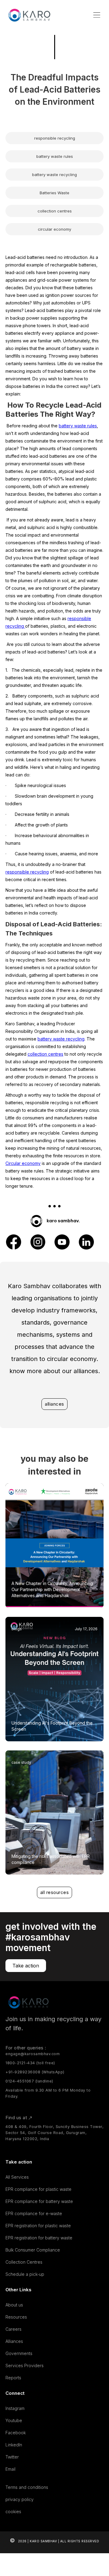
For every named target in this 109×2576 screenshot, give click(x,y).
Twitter (12, 2457)
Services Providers (25, 2366)
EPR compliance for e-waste (34, 2213)
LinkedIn (14, 2445)
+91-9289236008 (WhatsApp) (35, 2072)
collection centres (45, 1054)
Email (10, 2469)
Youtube (14, 2420)
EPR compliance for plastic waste (38, 2189)
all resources (55, 1892)
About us (14, 2305)
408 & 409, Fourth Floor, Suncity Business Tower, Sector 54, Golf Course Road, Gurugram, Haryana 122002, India (54, 2133)
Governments (19, 2353)
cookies (13, 2512)
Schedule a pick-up (25, 2274)
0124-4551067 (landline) (29, 2081)
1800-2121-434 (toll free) (30, 2063)
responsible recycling (27, 872)
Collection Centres (24, 2262)
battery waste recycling (61, 1039)
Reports (13, 2378)
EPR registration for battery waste (39, 2238)
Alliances (14, 2341)
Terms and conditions (27, 2487)
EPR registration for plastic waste (38, 2226)
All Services (17, 2177)
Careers (13, 2329)
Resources (16, 2317)
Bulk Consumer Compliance (33, 2250)
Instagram (15, 2408)
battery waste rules (78, 426)
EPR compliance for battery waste (39, 2201)
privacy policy (20, 2499)
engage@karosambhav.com (33, 2054)
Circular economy (23, 1163)
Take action (26, 1966)
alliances (54, 1404)
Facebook (16, 2433)
